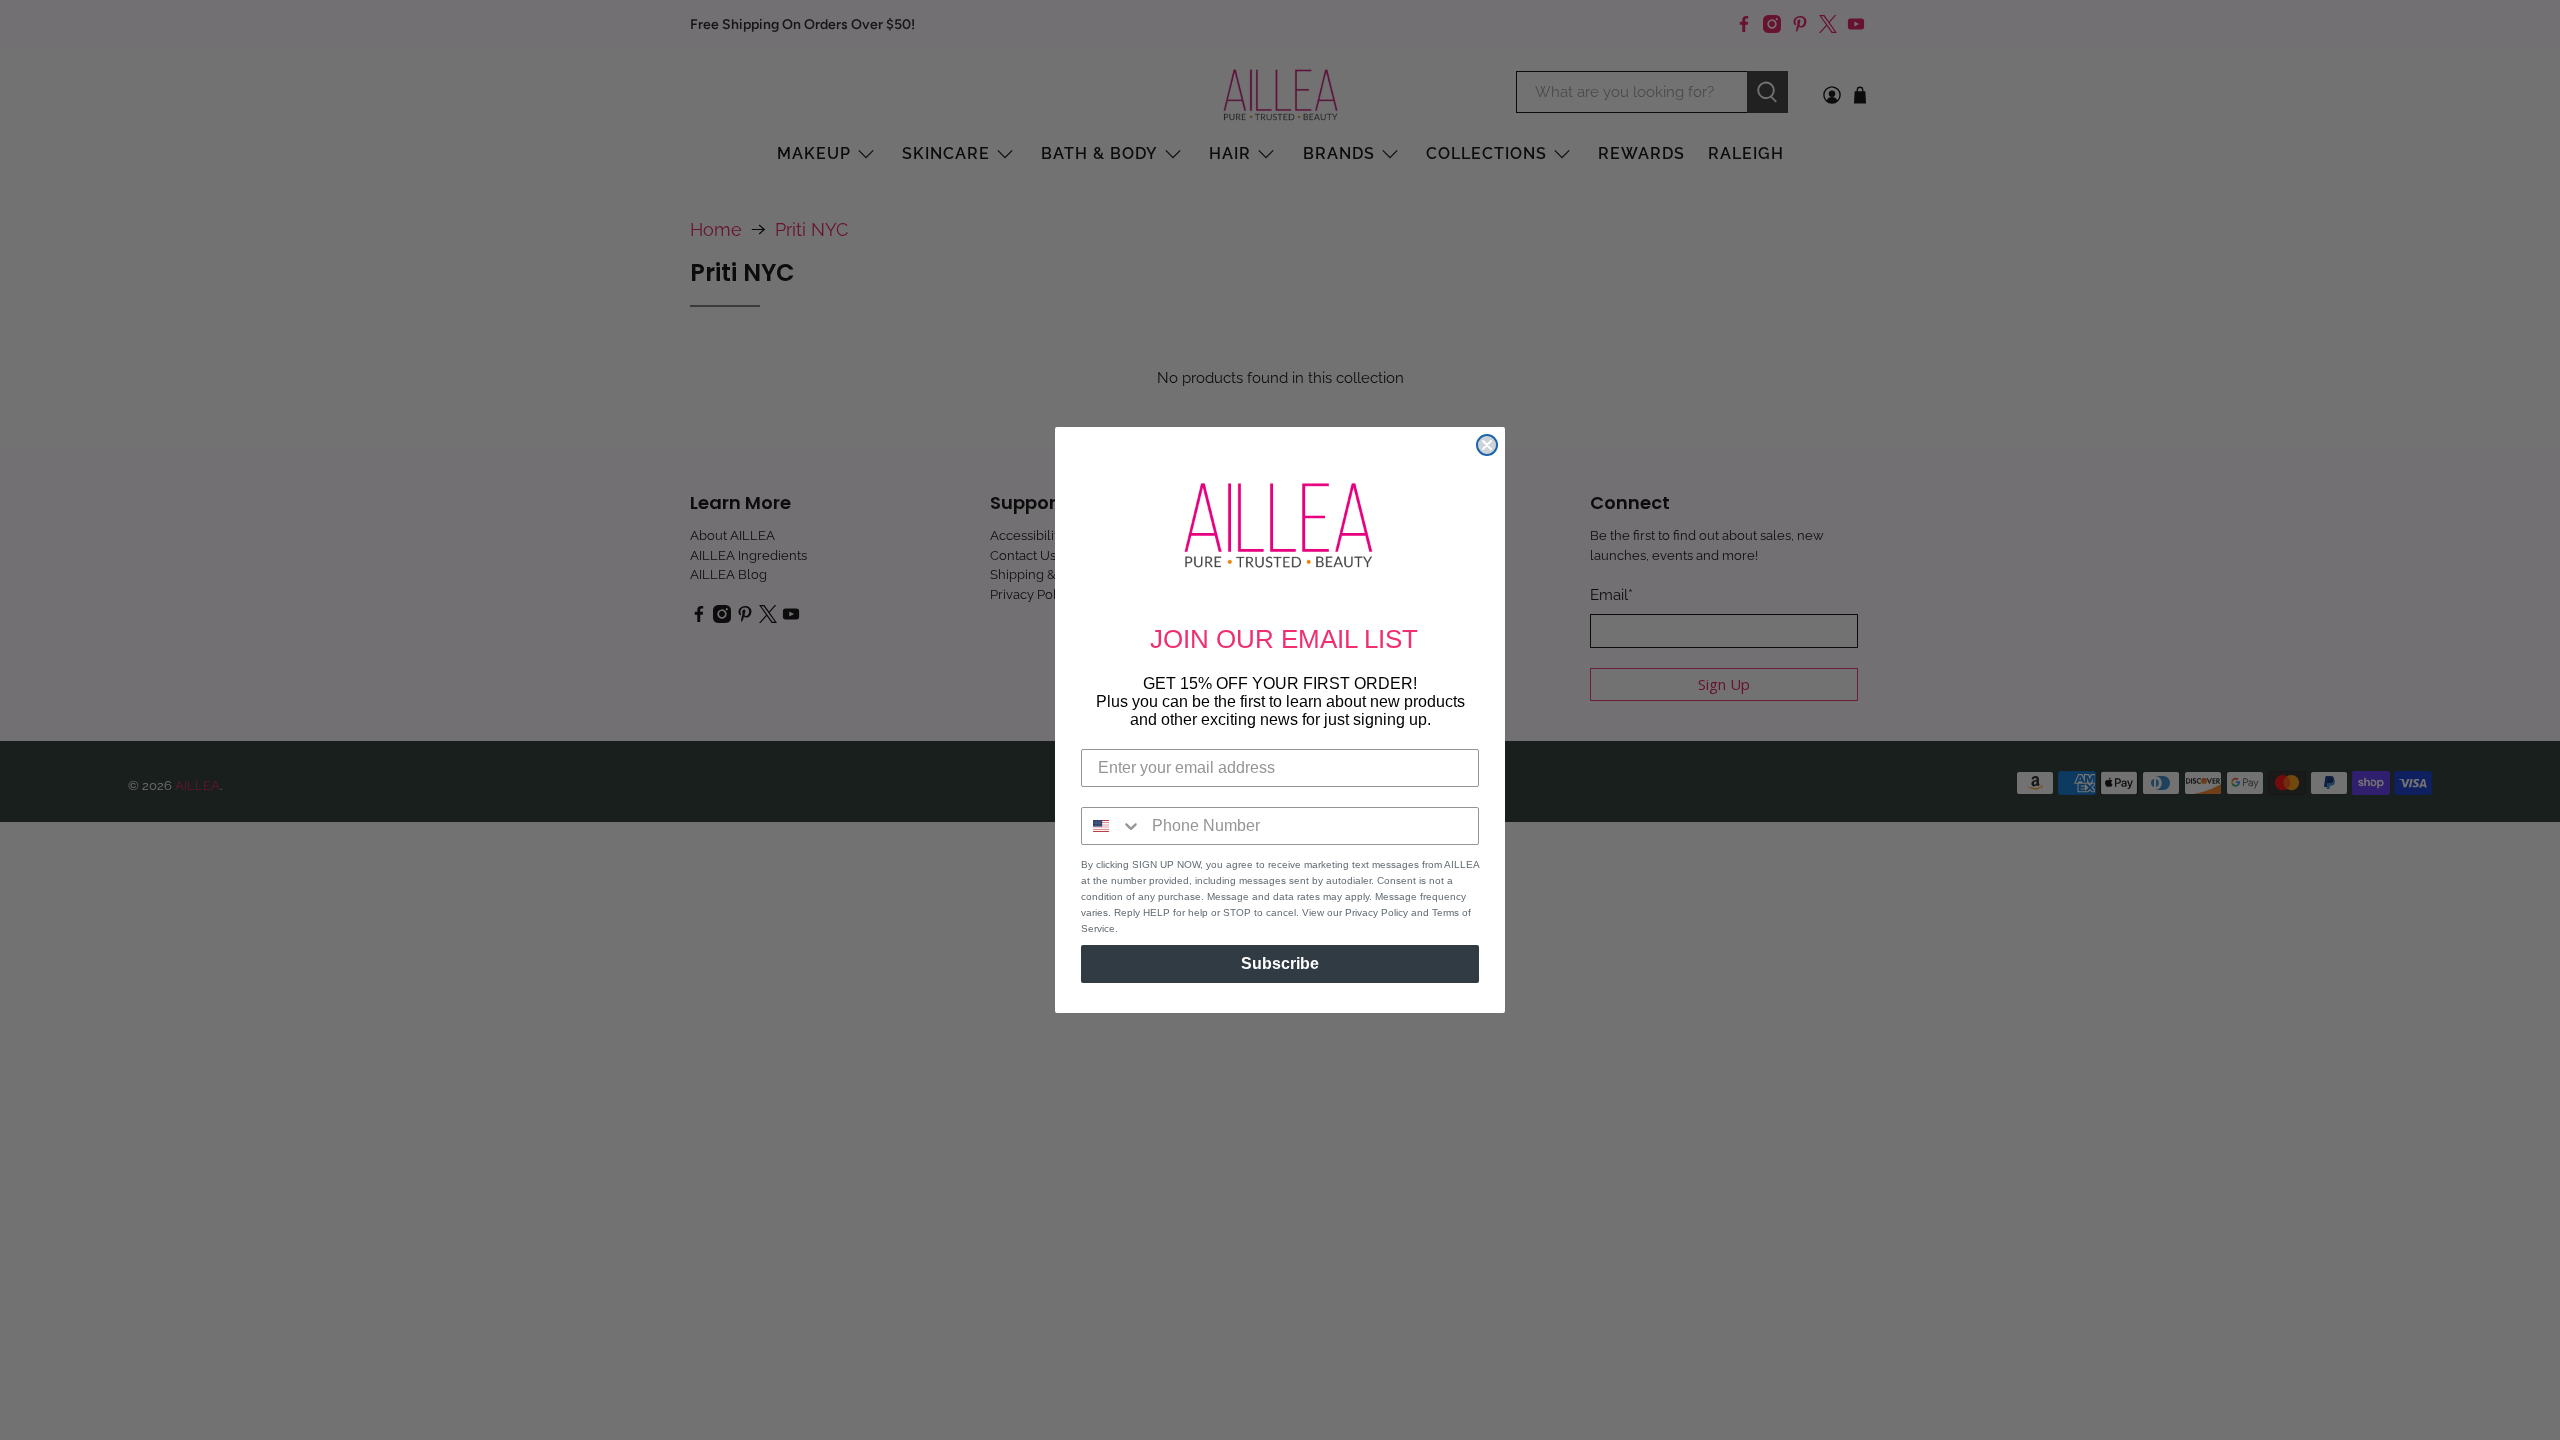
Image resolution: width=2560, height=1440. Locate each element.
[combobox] (1112, 826)
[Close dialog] (1487, 445)
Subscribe (1280, 963)
